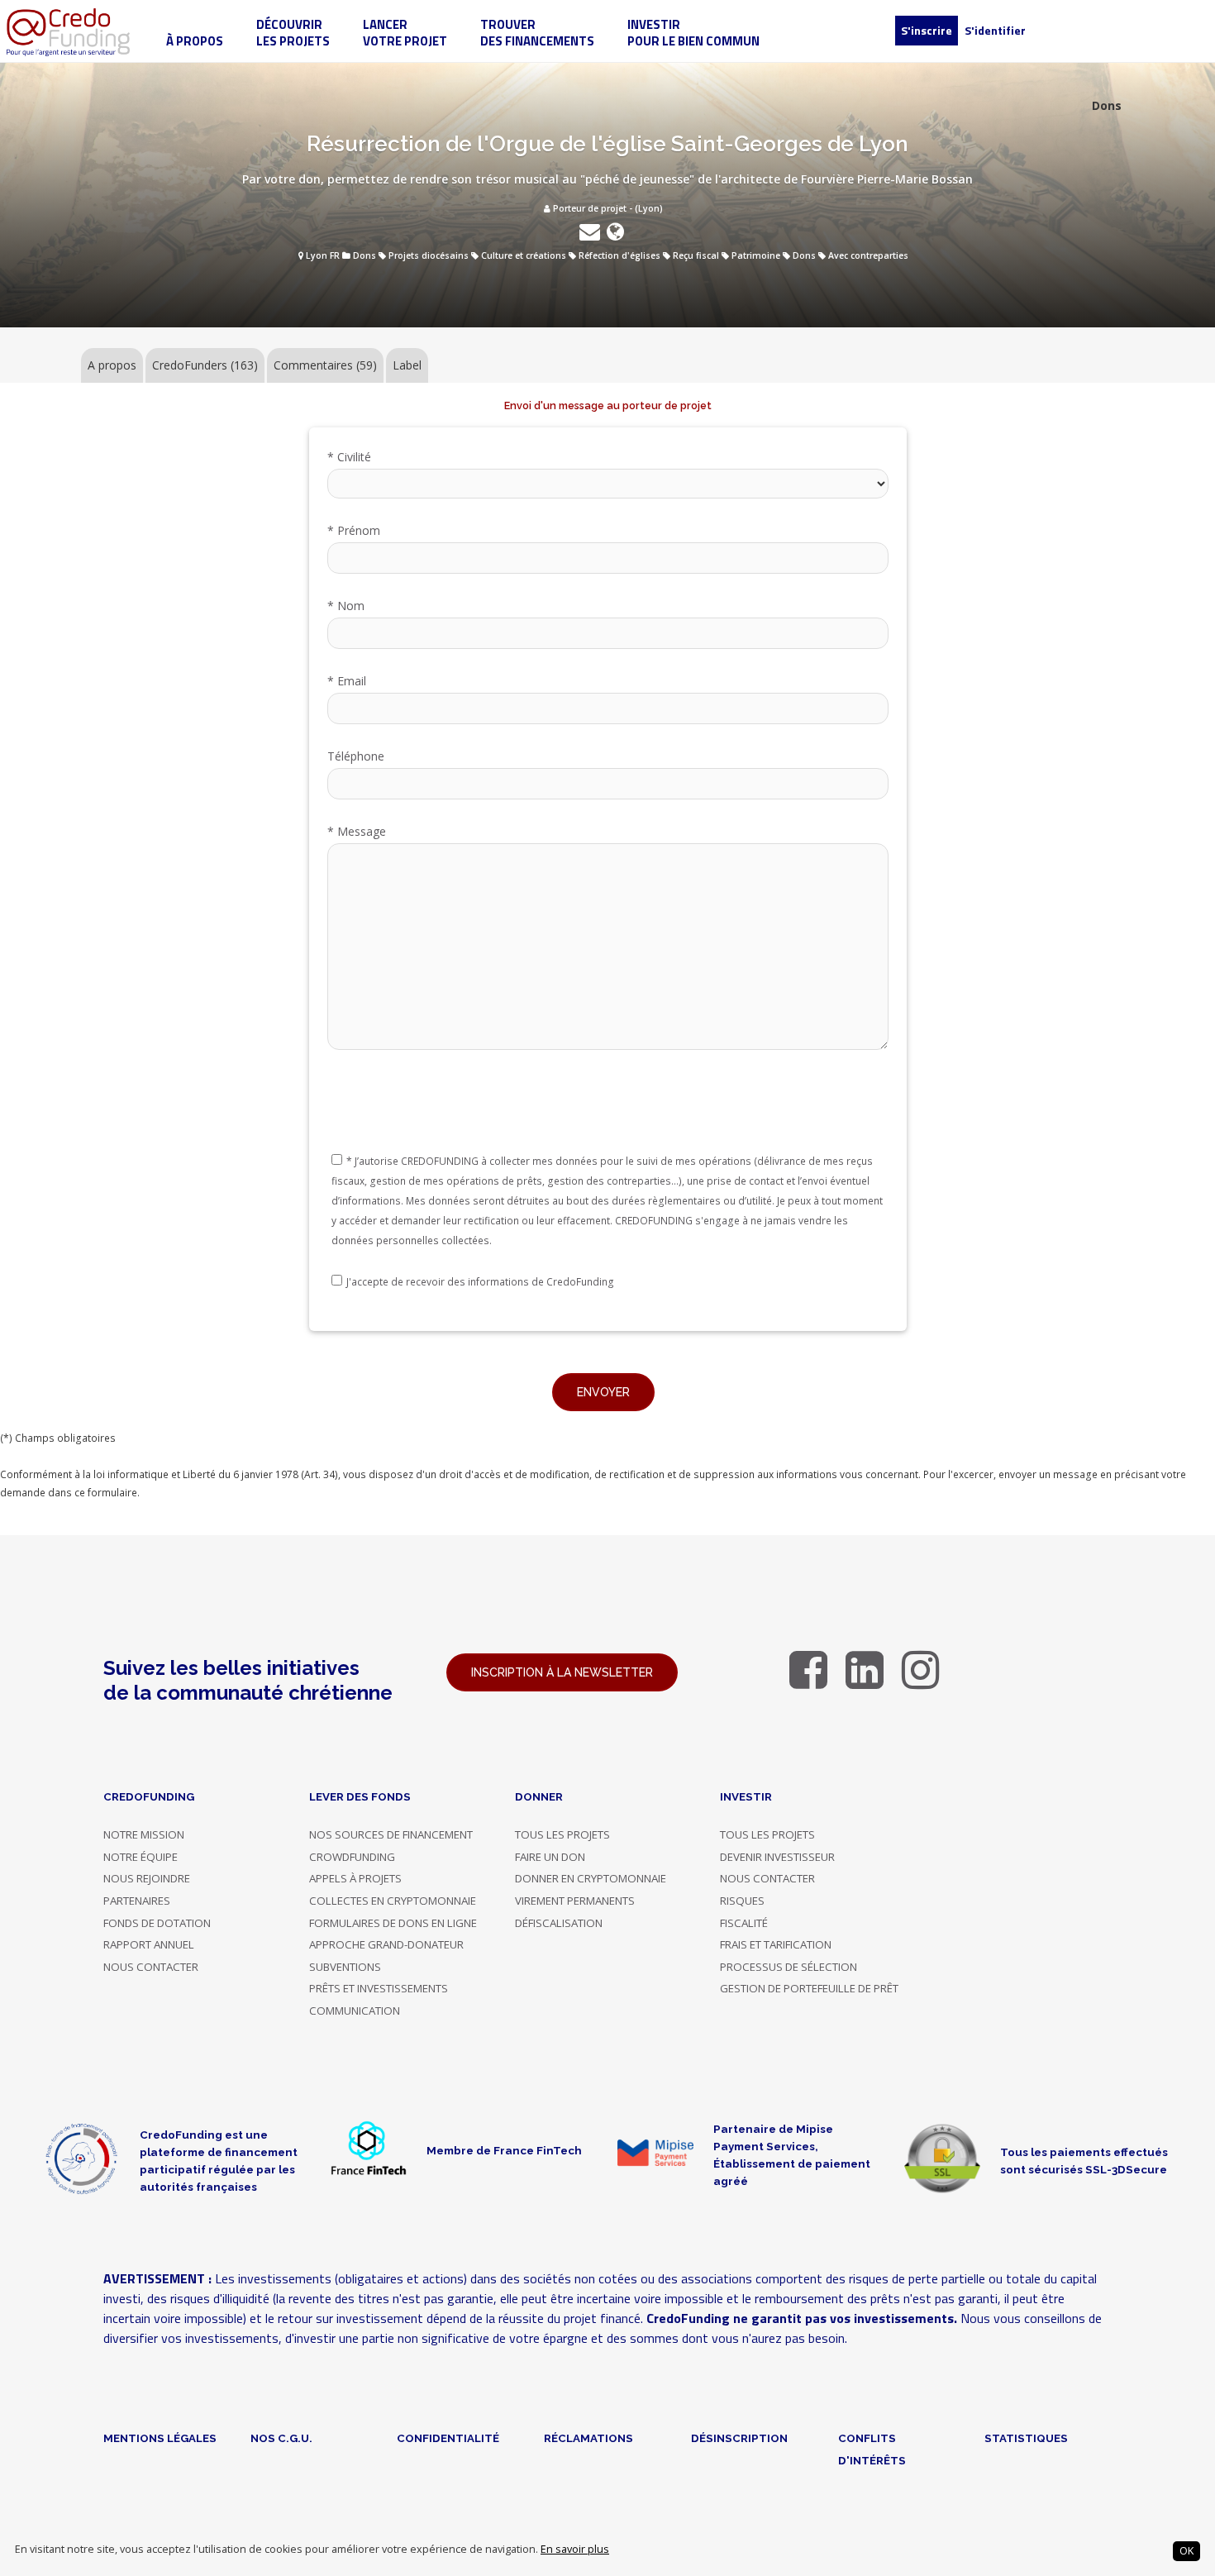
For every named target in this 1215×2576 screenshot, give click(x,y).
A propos (112, 365)
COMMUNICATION (355, 2011)
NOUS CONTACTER (151, 1967)
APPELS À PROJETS (355, 1878)
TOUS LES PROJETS (562, 1834)
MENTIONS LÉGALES (160, 2438)
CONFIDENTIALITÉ (448, 2438)
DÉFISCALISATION (559, 1923)
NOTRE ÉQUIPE (141, 1857)
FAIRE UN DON (550, 1857)
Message (357, 831)
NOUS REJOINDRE (147, 1878)
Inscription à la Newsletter (562, 1672)
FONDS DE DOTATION (157, 1923)
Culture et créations (524, 255)
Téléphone (356, 756)
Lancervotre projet (405, 33)
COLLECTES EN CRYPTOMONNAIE (393, 1901)
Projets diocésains (429, 255)
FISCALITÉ (744, 1923)
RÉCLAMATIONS (588, 2438)
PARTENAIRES (137, 1901)
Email (347, 681)
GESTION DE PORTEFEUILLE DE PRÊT (809, 1988)
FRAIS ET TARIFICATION (776, 1944)
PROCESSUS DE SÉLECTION (789, 1967)
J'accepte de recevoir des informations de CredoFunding (480, 1282)
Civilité (349, 457)
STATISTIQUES (1026, 2438)
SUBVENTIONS (345, 1967)
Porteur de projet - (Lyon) (607, 208)
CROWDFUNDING (352, 1857)
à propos (195, 41)
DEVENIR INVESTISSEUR (777, 1857)
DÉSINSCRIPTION (739, 2438)
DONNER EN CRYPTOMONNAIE (591, 1878)
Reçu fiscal (696, 255)
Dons (364, 255)
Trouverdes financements (537, 33)
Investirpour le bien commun (693, 33)
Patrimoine (756, 255)
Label (407, 365)
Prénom (354, 530)
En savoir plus (575, 2549)
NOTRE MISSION (144, 1834)
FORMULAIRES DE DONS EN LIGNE (393, 1923)
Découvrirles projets (293, 33)
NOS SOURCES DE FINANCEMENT (391, 1834)
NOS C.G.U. (281, 2438)
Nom (346, 606)
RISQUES (742, 1901)
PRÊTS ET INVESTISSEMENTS (379, 1988)
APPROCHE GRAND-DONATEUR (386, 1944)
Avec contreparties (868, 255)
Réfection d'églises (619, 255)
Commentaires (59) (325, 365)
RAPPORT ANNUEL (149, 1944)
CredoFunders (205, 365)
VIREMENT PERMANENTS (575, 1901)
